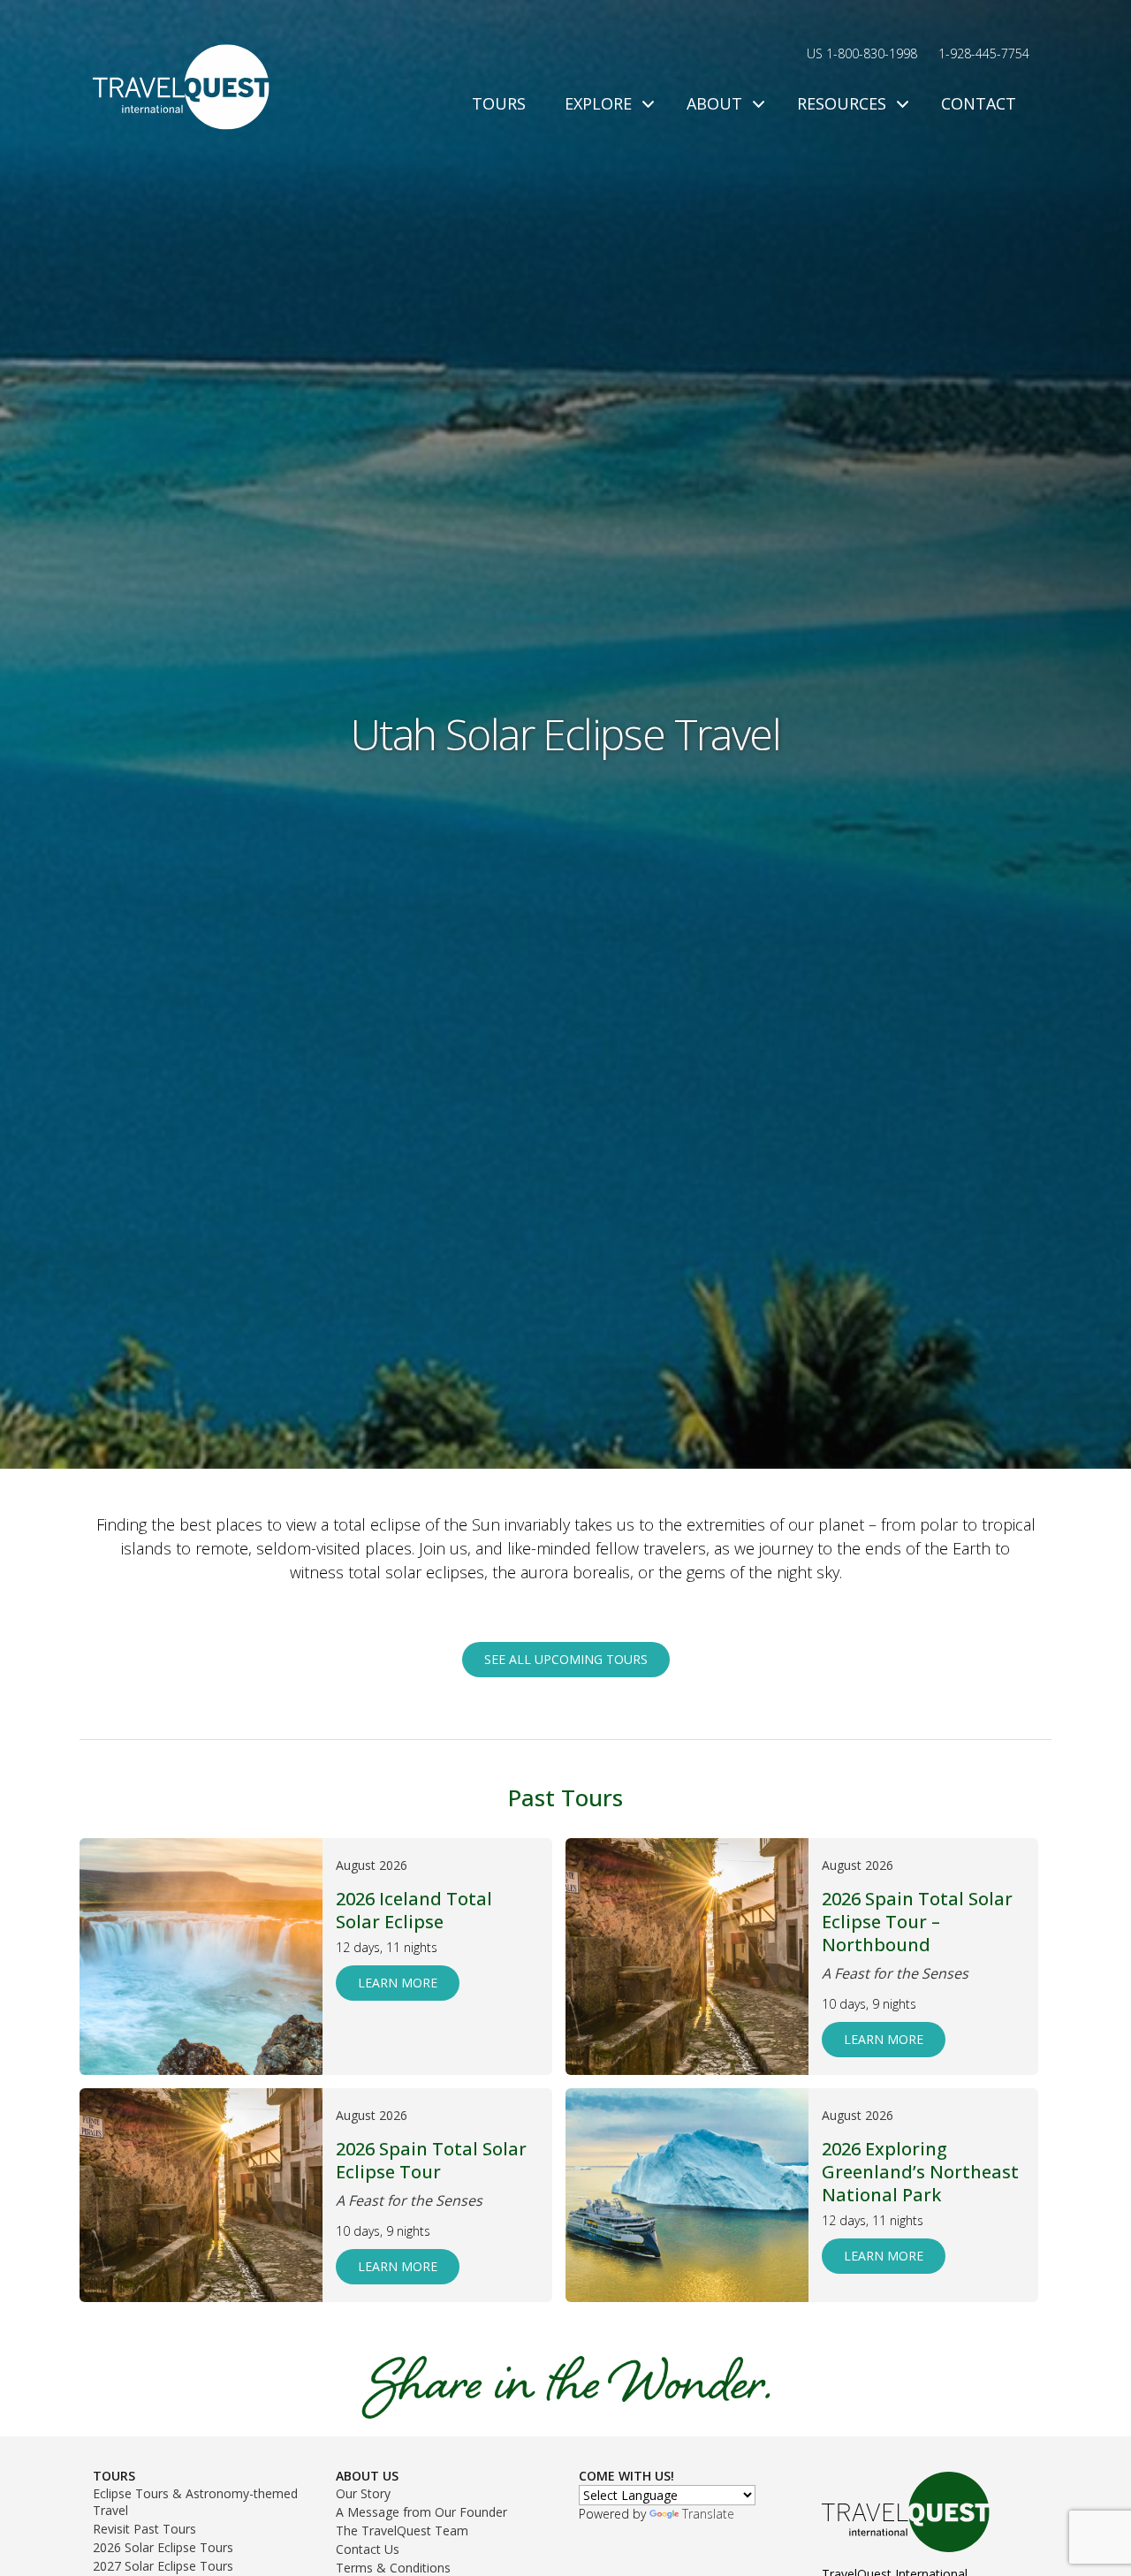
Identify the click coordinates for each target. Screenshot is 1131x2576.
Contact (979, 103)
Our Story (363, 2493)
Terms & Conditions (393, 2568)
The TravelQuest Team (402, 2530)
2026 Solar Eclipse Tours (163, 2547)
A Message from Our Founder (421, 2512)
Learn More (398, 1983)
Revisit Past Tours (144, 2529)
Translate (708, 2514)
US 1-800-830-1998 (862, 53)
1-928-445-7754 (984, 53)
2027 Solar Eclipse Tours (163, 2566)
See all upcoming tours (566, 1659)
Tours (499, 103)
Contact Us (368, 2549)
